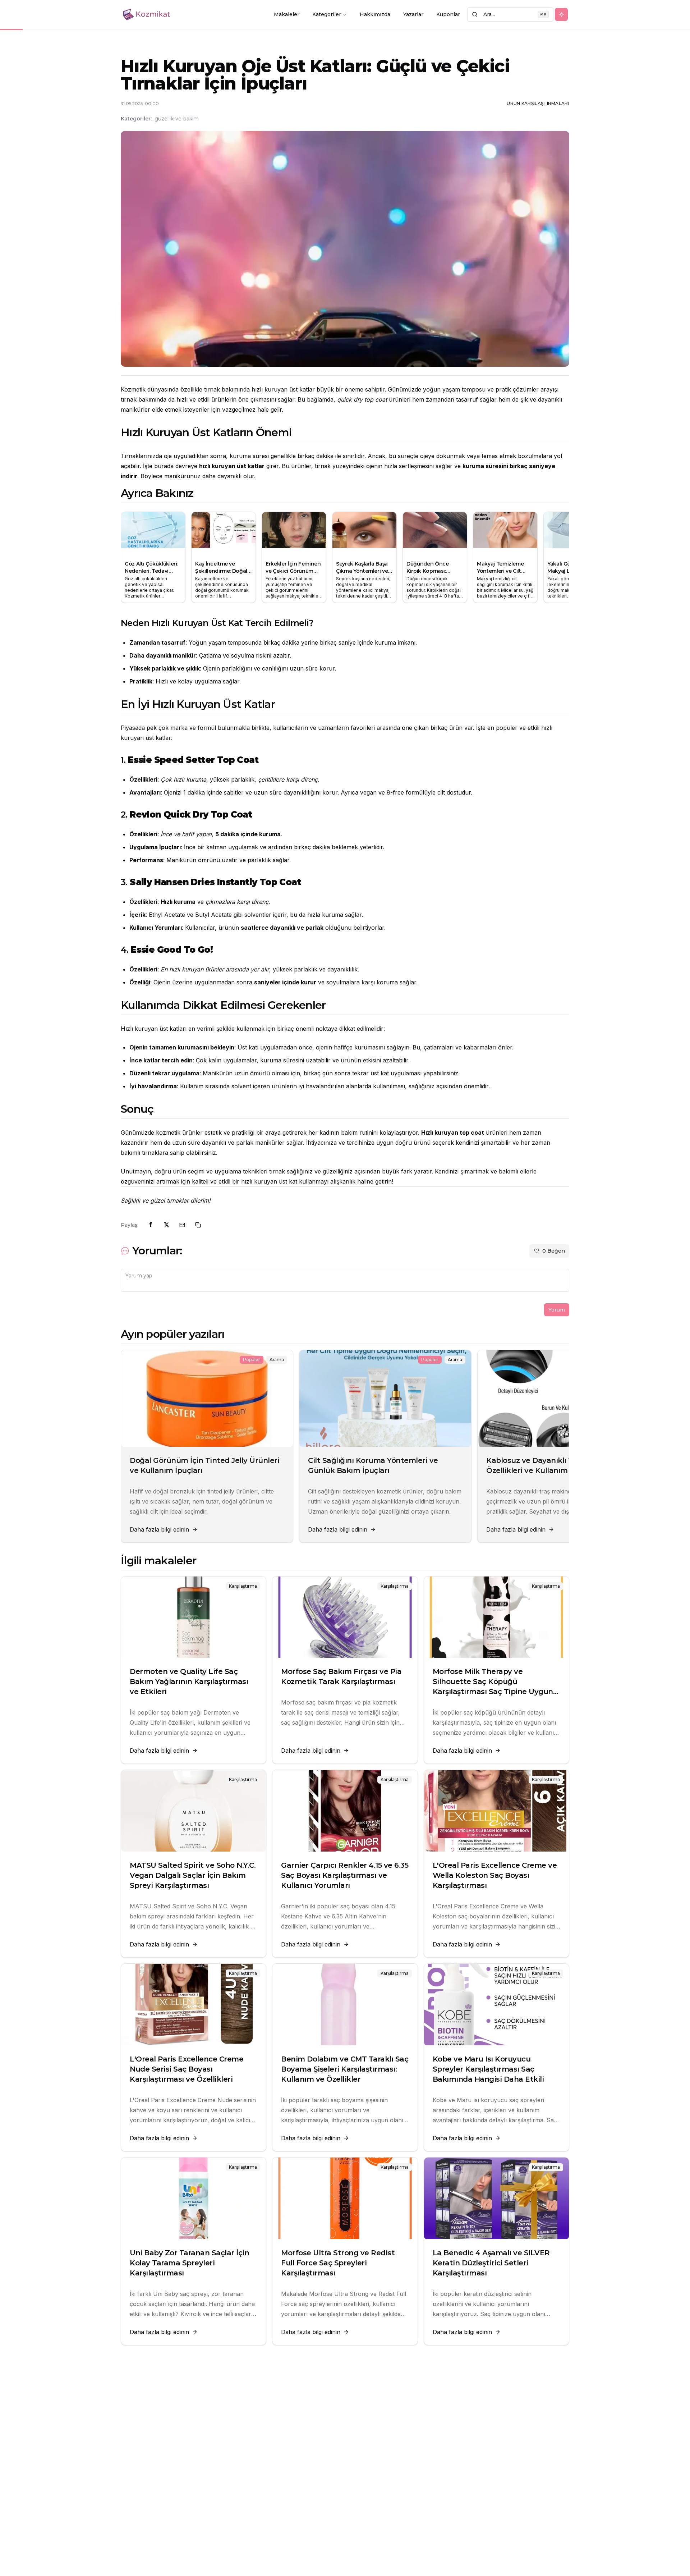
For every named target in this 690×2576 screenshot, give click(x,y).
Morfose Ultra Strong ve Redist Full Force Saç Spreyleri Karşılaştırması (338, 2263)
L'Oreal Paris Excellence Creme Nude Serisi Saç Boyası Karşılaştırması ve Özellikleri (187, 2069)
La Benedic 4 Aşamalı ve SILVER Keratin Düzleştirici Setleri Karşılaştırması (491, 2263)
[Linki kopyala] (198, 1225)
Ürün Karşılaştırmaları (538, 103)
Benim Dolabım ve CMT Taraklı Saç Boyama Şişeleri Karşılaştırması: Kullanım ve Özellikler (345, 2069)
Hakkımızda (375, 14)
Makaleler (287, 14)
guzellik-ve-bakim (177, 119)
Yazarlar (413, 14)
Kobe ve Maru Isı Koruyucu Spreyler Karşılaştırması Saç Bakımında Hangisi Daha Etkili (488, 2069)
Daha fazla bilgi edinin (159, 1529)
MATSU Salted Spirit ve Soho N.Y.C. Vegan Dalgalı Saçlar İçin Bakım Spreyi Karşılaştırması (193, 1875)
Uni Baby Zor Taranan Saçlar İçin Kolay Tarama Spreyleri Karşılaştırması (189, 2263)
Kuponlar (448, 14)
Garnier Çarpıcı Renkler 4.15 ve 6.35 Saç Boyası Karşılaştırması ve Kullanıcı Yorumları (345, 1875)
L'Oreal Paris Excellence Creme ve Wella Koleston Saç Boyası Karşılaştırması (495, 1875)
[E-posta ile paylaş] (182, 1225)
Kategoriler (327, 14)
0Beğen (554, 1251)
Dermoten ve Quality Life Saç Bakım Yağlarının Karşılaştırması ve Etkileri (189, 1682)
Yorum (557, 1310)
